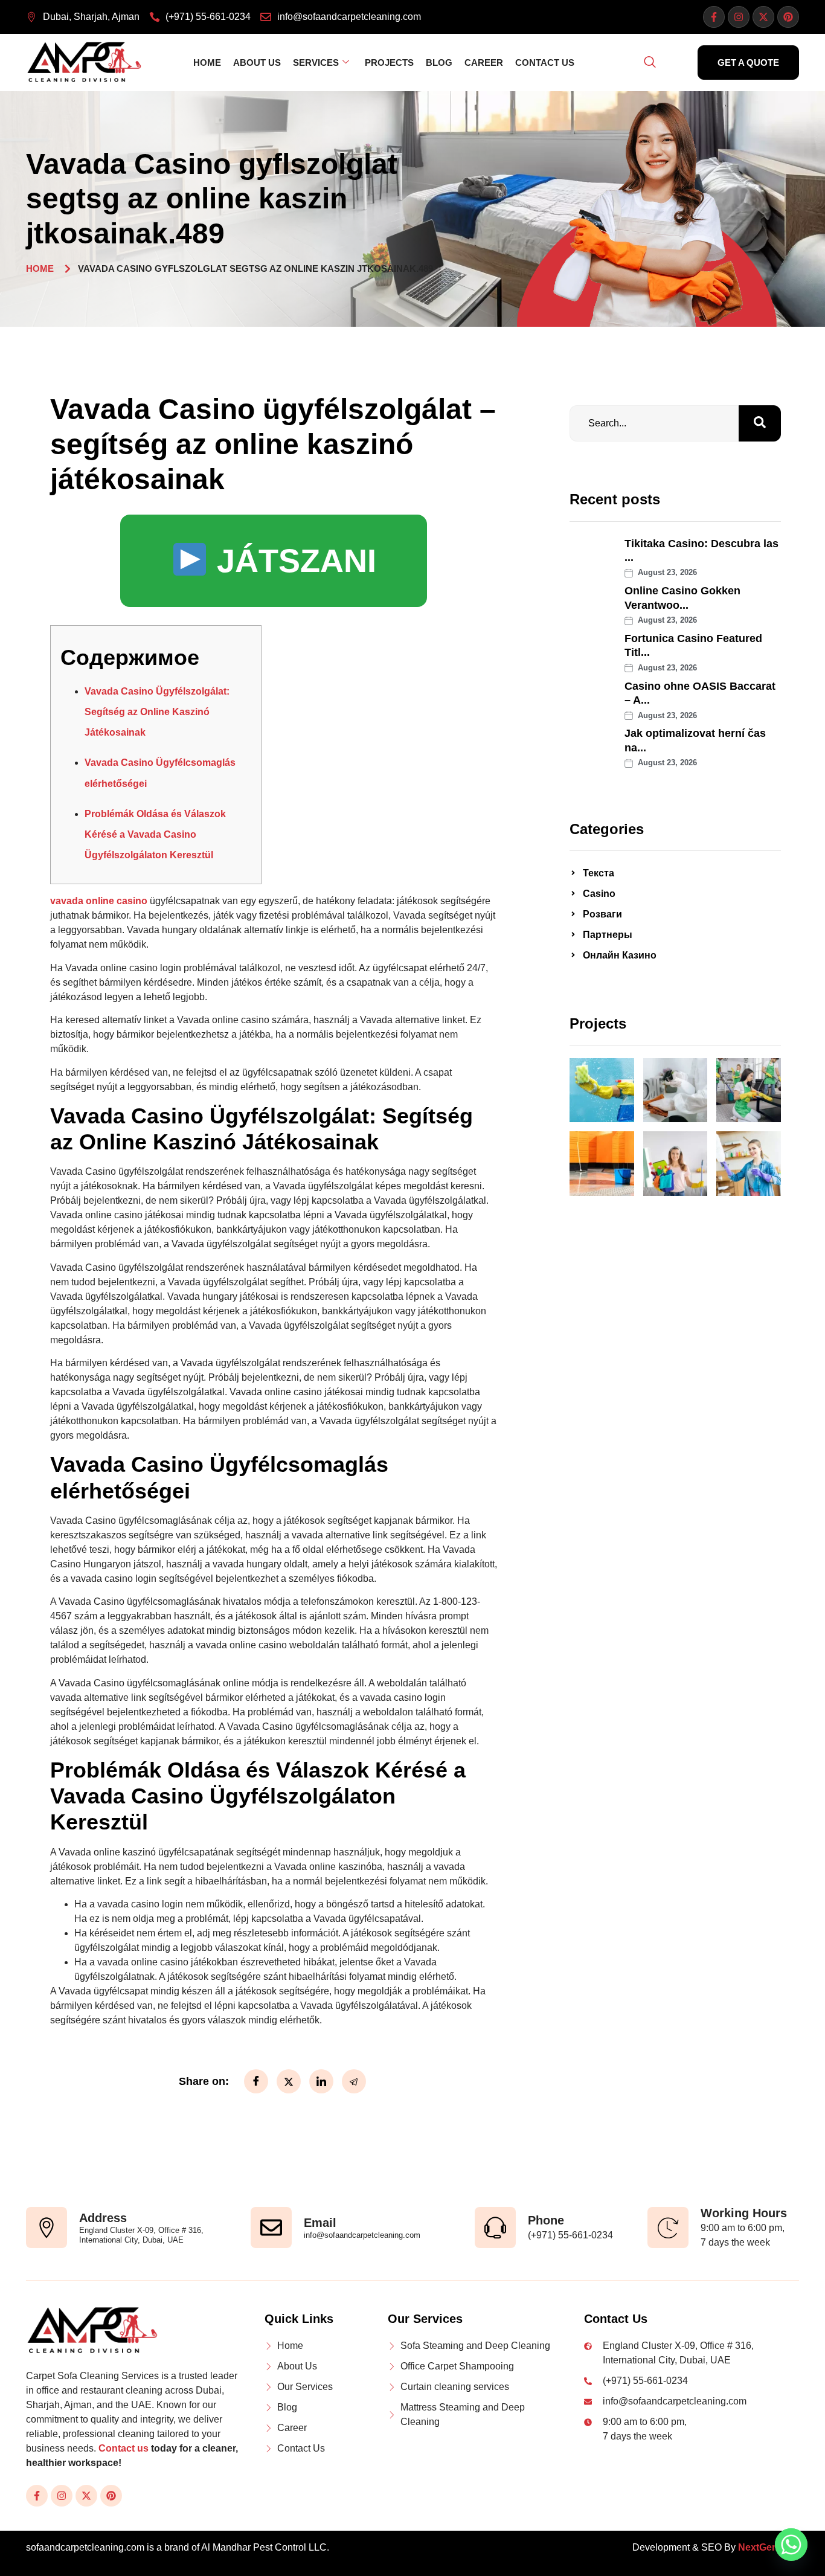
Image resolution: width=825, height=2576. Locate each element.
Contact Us (545, 63)
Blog (439, 63)
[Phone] (495, 2228)
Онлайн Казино (620, 955)
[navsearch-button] (650, 63)
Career (484, 63)
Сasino (599, 894)
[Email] (271, 2228)
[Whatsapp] (791, 2545)
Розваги (602, 914)
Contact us (124, 2448)
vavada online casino (99, 901)
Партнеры (608, 935)
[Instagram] (739, 17)
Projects (389, 63)
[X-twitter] (763, 17)
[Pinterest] (788, 17)
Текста (599, 873)
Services (316, 63)
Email (320, 2223)
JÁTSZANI (292, 560)
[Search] (760, 423)
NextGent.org (769, 2547)
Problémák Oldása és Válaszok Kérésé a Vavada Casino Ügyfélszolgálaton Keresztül (155, 834)
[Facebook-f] (714, 17)
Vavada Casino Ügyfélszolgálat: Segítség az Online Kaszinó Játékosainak (157, 712)
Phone (546, 2220)
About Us (257, 63)
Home (207, 63)
